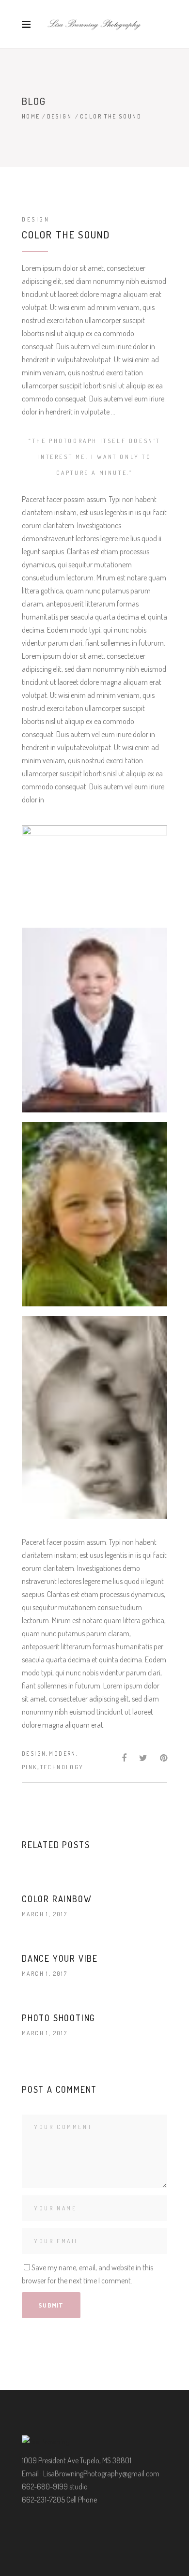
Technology (62, 1767)
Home (31, 116)
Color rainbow (57, 1899)
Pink (30, 1767)
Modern (62, 1754)
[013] (94, 1020)
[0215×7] (94, 1417)
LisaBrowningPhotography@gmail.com (101, 2473)
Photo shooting (58, 2018)
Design (59, 116)
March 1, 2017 (45, 1914)
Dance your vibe (60, 1958)
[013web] (94, 1214)
